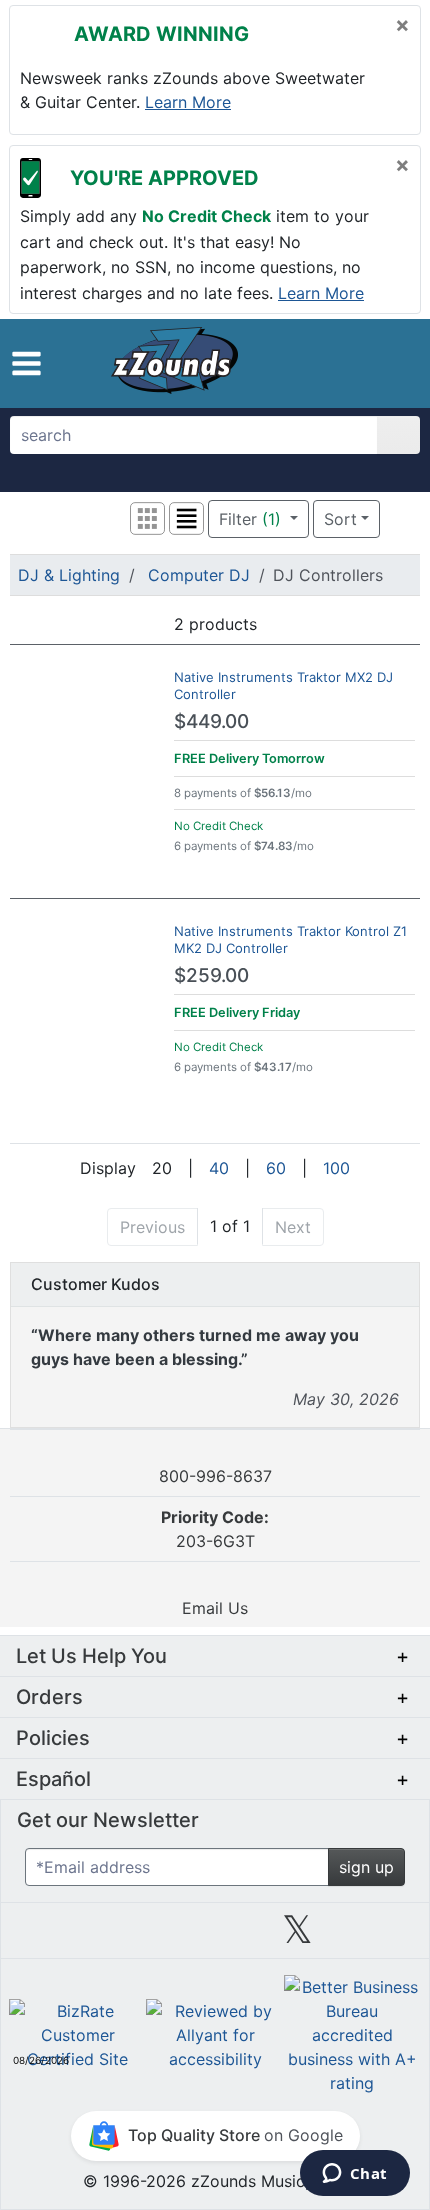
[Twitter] (297, 1937)
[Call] (387, 363)
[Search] (398, 435)
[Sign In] (349, 362)
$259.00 (211, 975)
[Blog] (50, 1937)
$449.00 (211, 721)
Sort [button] (340, 519)
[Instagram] (215, 1937)
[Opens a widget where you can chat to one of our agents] (354, 2175)
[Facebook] (132, 1937)
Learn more (188, 102)
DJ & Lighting (69, 575)
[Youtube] (380, 1937)
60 (276, 1168)
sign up (366, 1867)
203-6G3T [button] (215, 1529)
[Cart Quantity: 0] (303, 363)
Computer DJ (199, 575)
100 (336, 1168)
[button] (26, 363)
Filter (250, 519)
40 (219, 1168)
